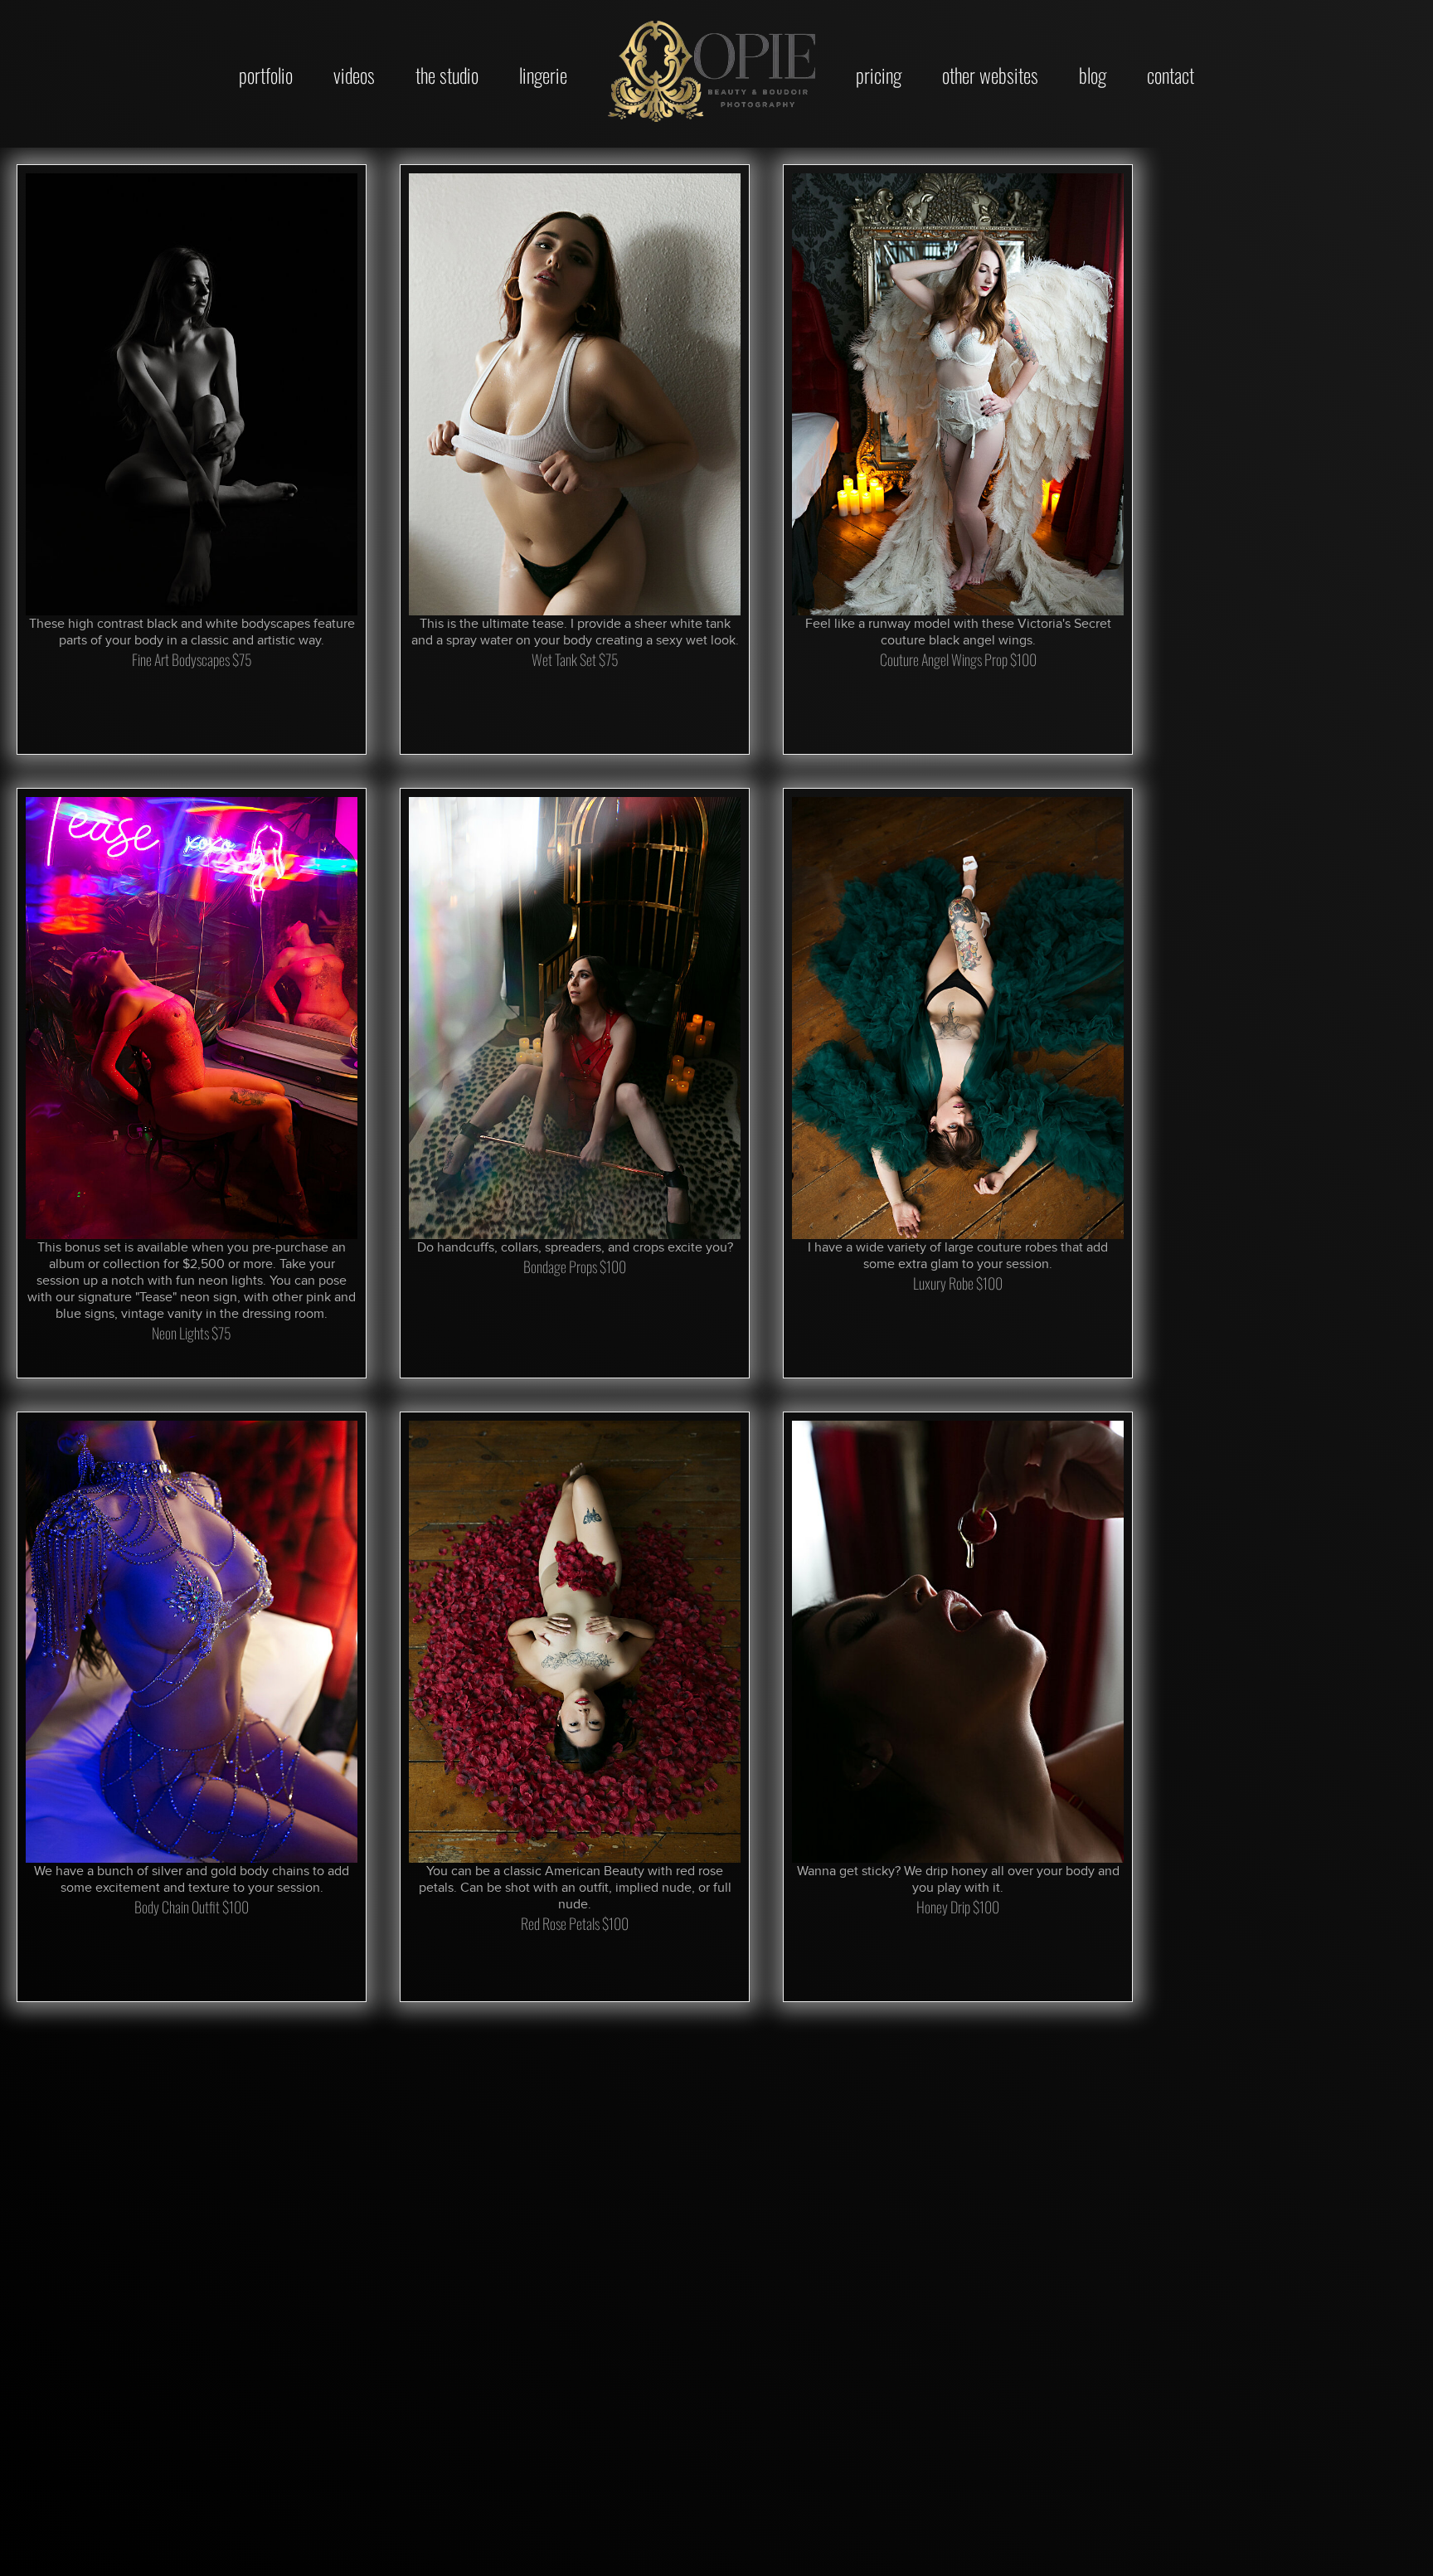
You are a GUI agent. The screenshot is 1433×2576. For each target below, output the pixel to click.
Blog (1093, 75)
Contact (1171, 75)
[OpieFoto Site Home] (712, 71)
